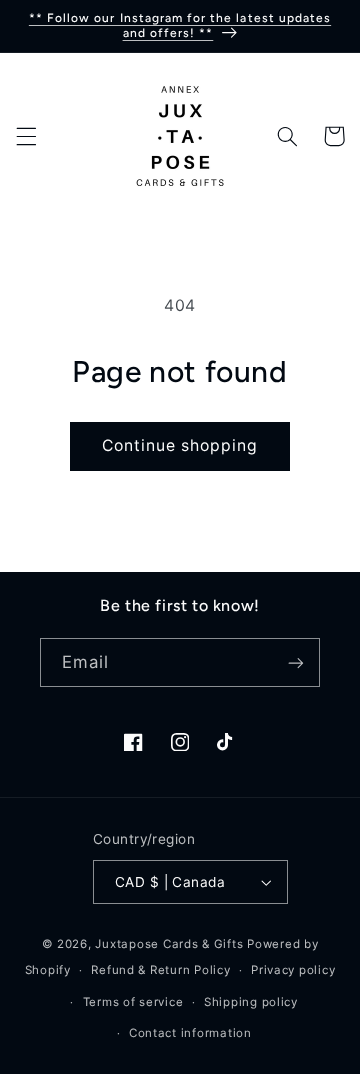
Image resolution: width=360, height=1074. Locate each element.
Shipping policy (251, 1002)
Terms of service (133, 1002)
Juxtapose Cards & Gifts (169, 944)
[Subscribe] (296, 662)
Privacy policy (293, 970)
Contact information (190, 1033)
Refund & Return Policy (160, 970)
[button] (26, 136)
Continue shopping (180, 445)
